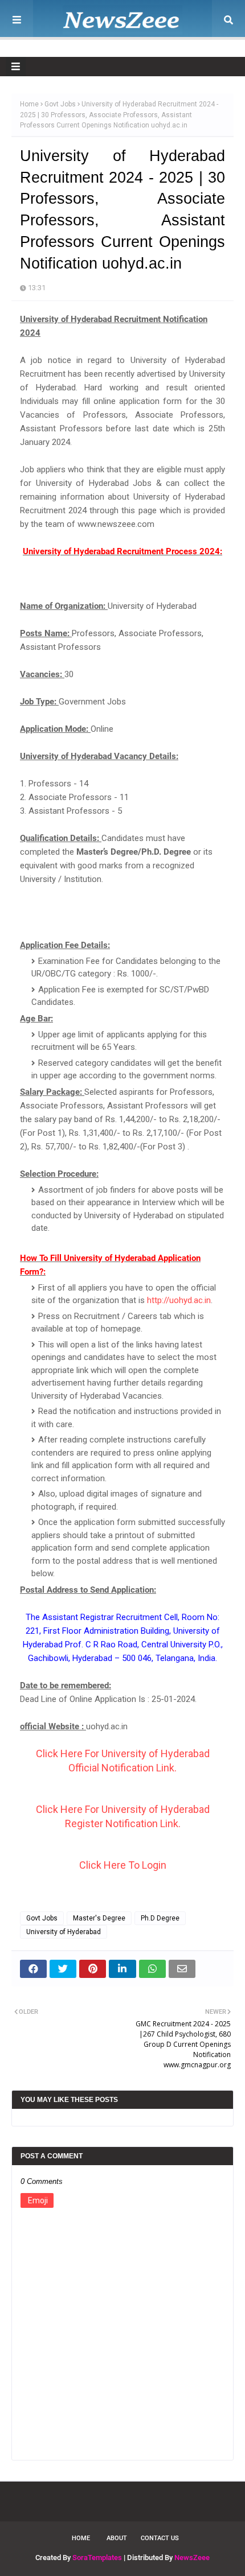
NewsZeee (192, 2558)
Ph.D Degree (160, 1918)
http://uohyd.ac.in (179, 1300)
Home (29, 104)
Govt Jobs (60, 104)
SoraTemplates (97, 2558)
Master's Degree (99, 1918)
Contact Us (160, 2538)
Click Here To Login (123, 1865)
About (117, 2538)
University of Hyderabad (64, 1932)
